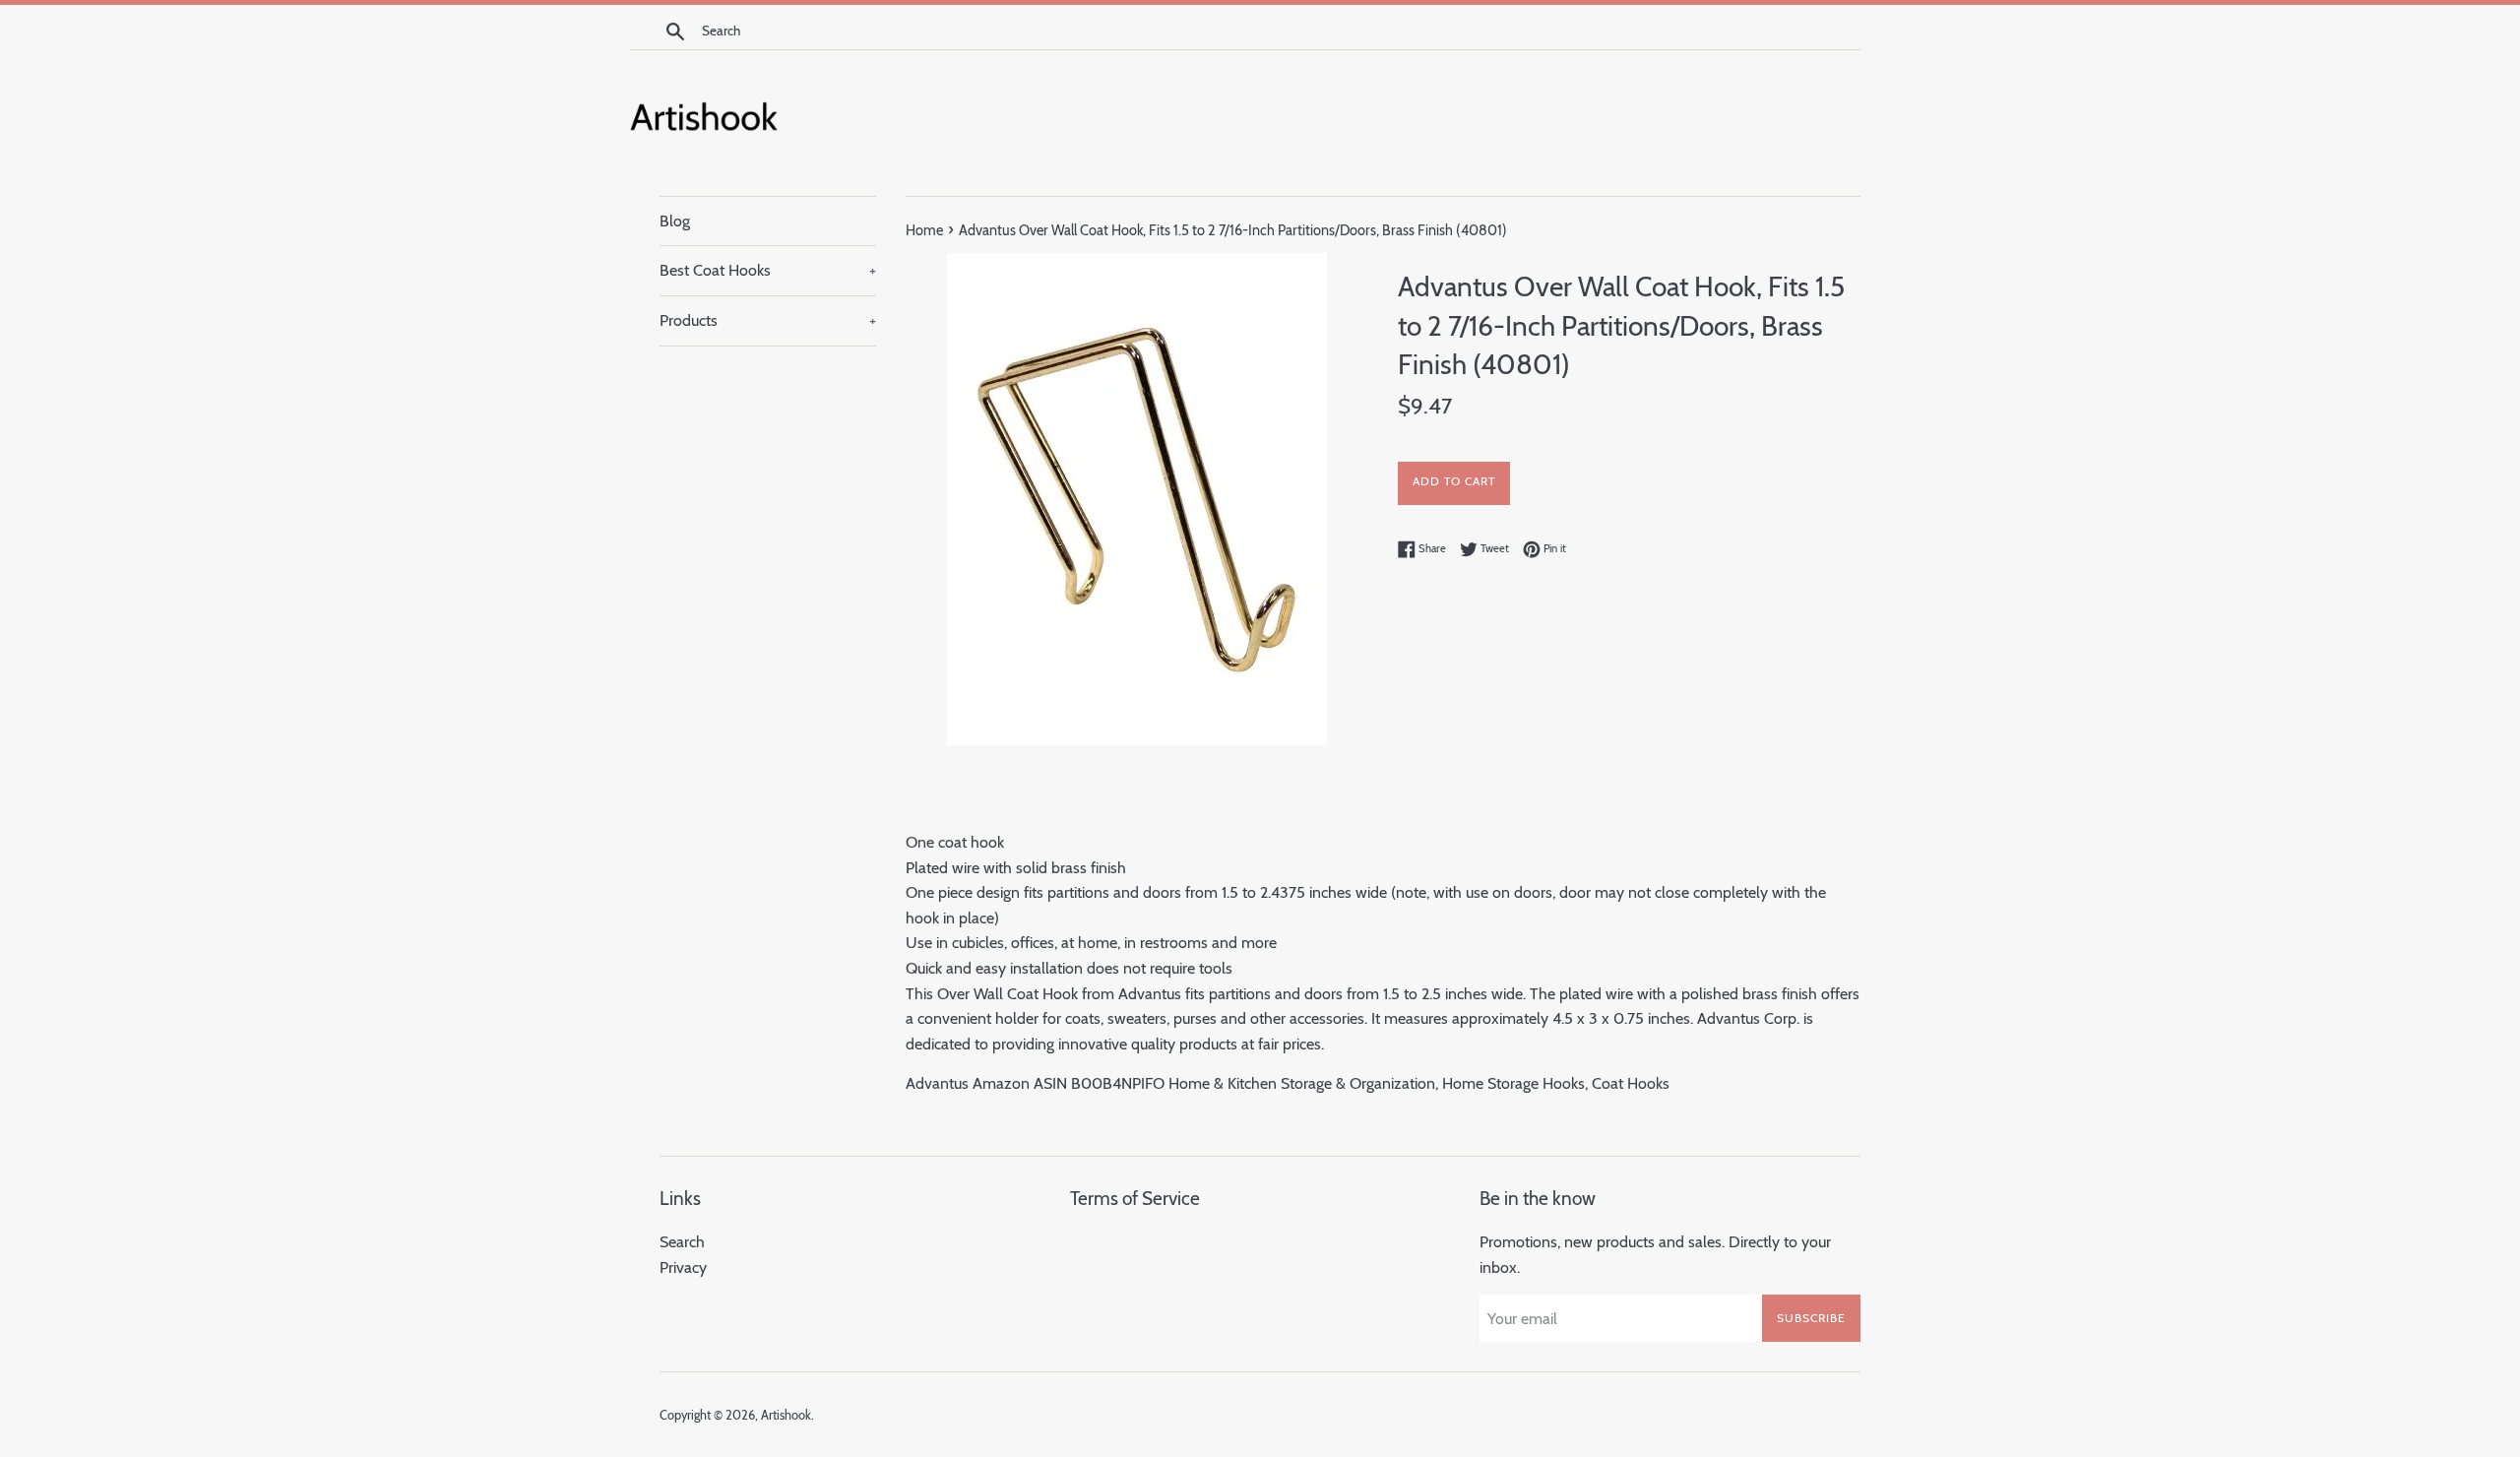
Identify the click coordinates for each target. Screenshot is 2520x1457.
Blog (675, 221)
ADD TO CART (1454, 481)
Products (768, 320)
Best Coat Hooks (768, 270)
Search (682, 1242)
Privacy (683, 1267)
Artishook (786, 1415)
